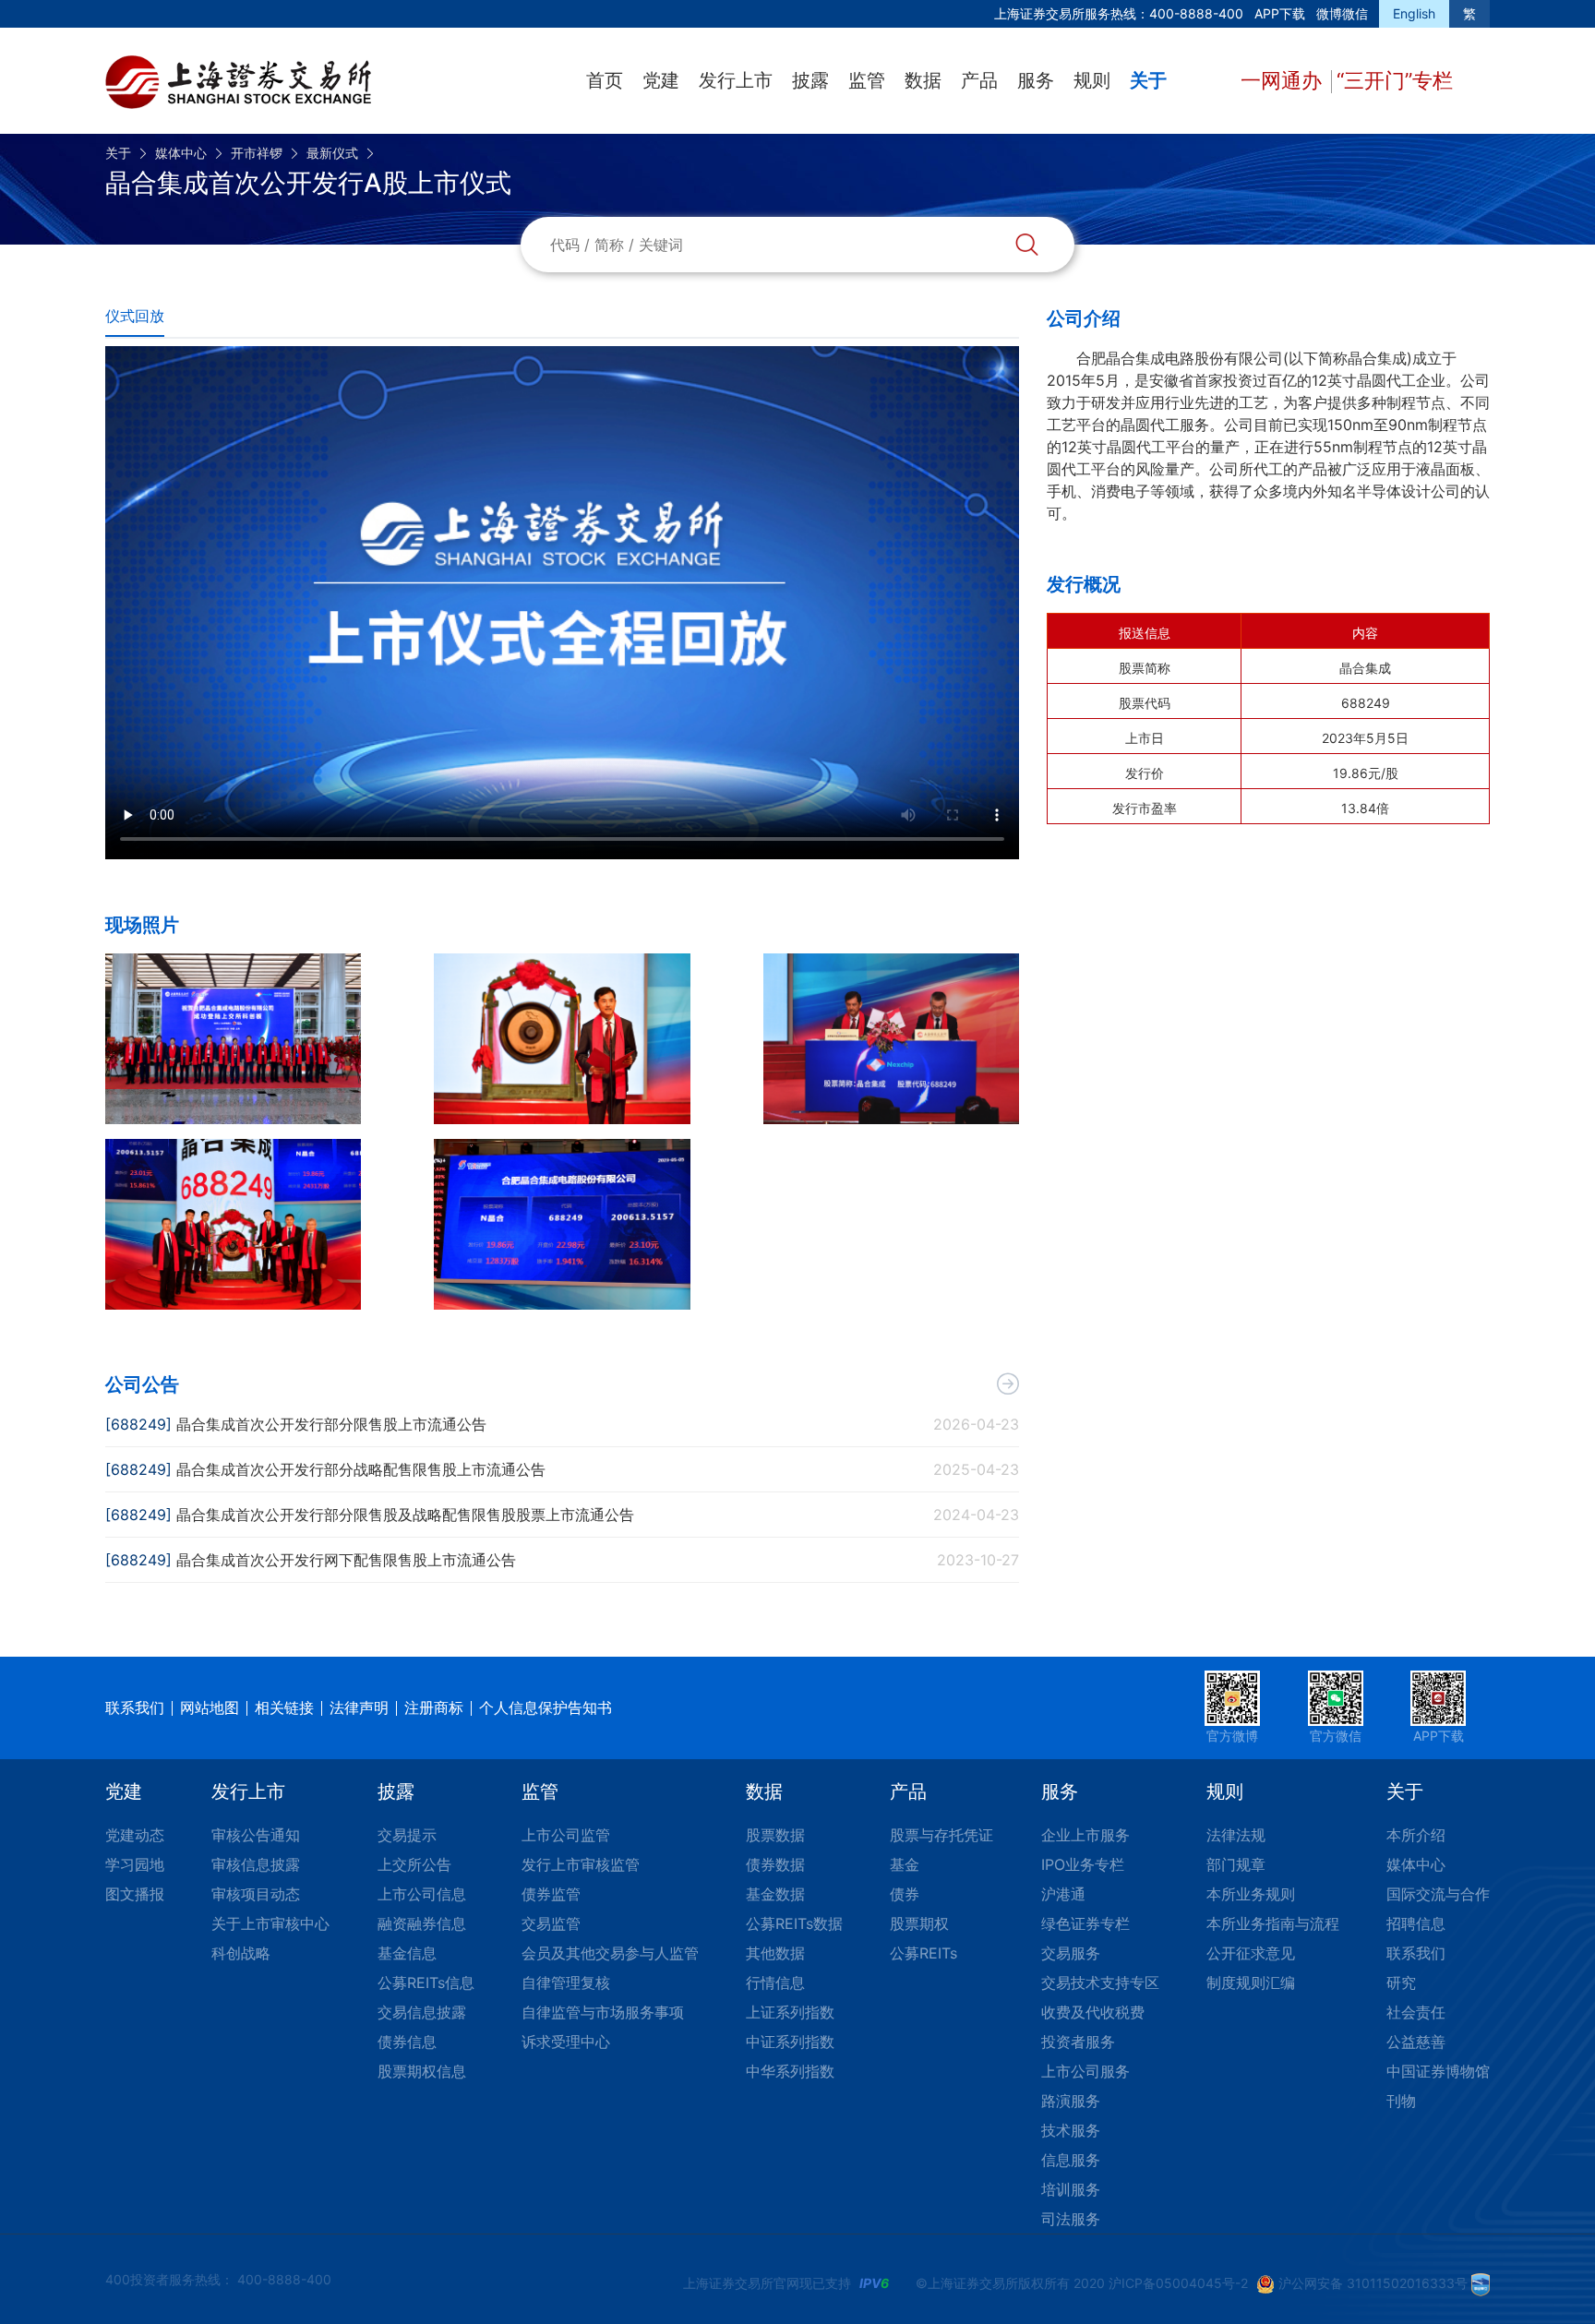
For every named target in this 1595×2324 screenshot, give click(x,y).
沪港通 (1063, 1894)
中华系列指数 (790, 2071)
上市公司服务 (1085, 2071)
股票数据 (775, 1835)
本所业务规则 (1251, 1894)
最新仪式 (332, 153)
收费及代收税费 (1093, 2012)
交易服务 (1071, 1953)
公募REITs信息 (426, 1983)
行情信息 (775, 1983)
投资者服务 (1078, 2042)
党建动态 (135, 1835)
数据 (923, 80)
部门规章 (1236, 1864)
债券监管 (551, 1894)
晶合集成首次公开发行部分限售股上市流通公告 (331, 1424)
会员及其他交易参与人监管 (610, 1953)
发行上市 (736, 80)
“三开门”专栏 (1395, 80)
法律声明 (359, 1707)
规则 (1092, 80)
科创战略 (241, 1953)
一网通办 (1284, 80)
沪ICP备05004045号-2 (1178, 2283)
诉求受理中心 (566, 2042)
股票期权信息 (422, 2071)
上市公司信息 (422, 1894)
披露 (810, 80)
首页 (605, 80)
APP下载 (1280, 13)
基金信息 (407, 1953)
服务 (1036, 80)
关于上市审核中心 (270, 1923)
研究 (1401, 1983)
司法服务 (1071, 2219)
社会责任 (1416, 2012)
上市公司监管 (566, 1835)
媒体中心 (181, 153)
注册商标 (434, 1707)
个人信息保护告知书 (546, 1707)
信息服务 (1071, 2160)
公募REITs (923, 1953)
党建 (661, 80)
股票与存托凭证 (941, 1835)
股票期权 (919, 1923)
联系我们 (135, 1707)
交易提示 (407, 1835)
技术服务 (1071, 2130)
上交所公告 (414, 1864)
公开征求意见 (1251, 1953)
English (1414, 13)
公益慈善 (1416, 2042)
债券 (905, 1894)
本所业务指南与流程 (1273, 1923)
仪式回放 (135, 316)
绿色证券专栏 (1085, 1923)
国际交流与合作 (1438, 1894)
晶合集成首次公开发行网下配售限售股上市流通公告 (346, 1560)
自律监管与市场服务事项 (603, 2012)
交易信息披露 (422, 2012)
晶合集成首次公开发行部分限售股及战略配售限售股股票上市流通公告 (405, 1515)
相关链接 (284, 1707)
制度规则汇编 (1251, 1983)
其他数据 (775, 1953)
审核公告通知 (256, 1835)
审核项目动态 (256, 1894)
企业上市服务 (1085, 1835)
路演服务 (1071, 2101)
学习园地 (135, 1864)
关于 (1148, 80)
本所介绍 (1416, 1835)
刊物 (1401, 2101)
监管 (867, 80)
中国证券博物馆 (1438, 2071)
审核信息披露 (256, 1864)
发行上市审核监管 (581, 1864)
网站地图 (210, 1707)
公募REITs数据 (794, 1923)
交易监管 (551, 1923)
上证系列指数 (790, 2012)
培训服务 (1071, 2189)
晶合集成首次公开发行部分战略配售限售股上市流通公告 (361, 1469)
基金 (905, 1864)
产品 (979, 80)
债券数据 (775, 1864)
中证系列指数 (790, 2042)
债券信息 (407, 2042)
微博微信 (1342, 13)
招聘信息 (1416, 1923)
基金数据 (775, 1894)
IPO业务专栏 (1083, 1864)
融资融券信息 (422, 1923)
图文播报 (135, 1894)
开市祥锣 (257, 153)
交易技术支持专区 (1100, 1983)
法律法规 (1236, 1835)
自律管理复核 (566, 1983)
